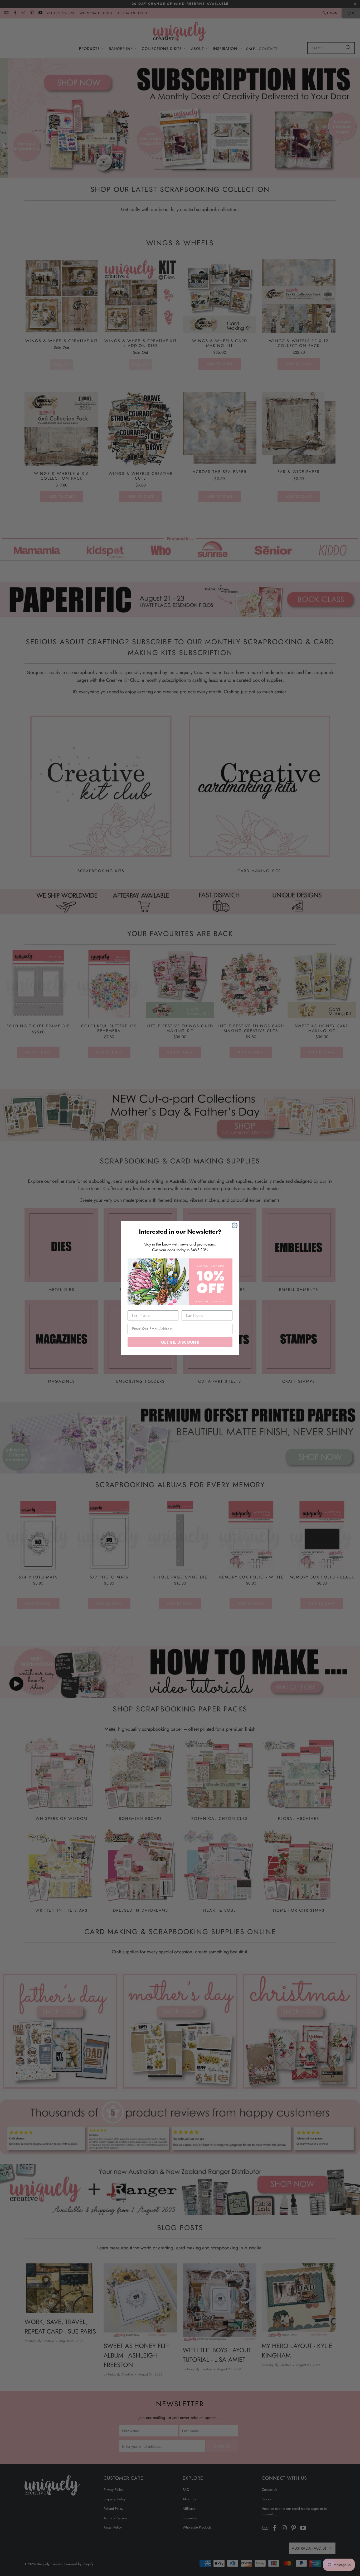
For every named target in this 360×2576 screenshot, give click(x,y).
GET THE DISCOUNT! (180, 1342)
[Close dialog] (235, 1225)
